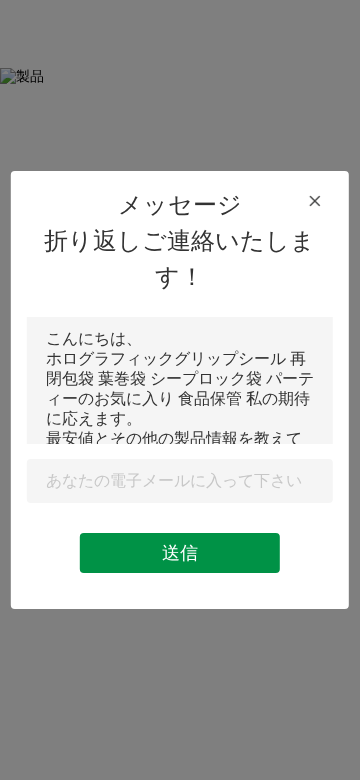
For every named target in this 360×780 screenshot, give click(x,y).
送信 (180, 553)
